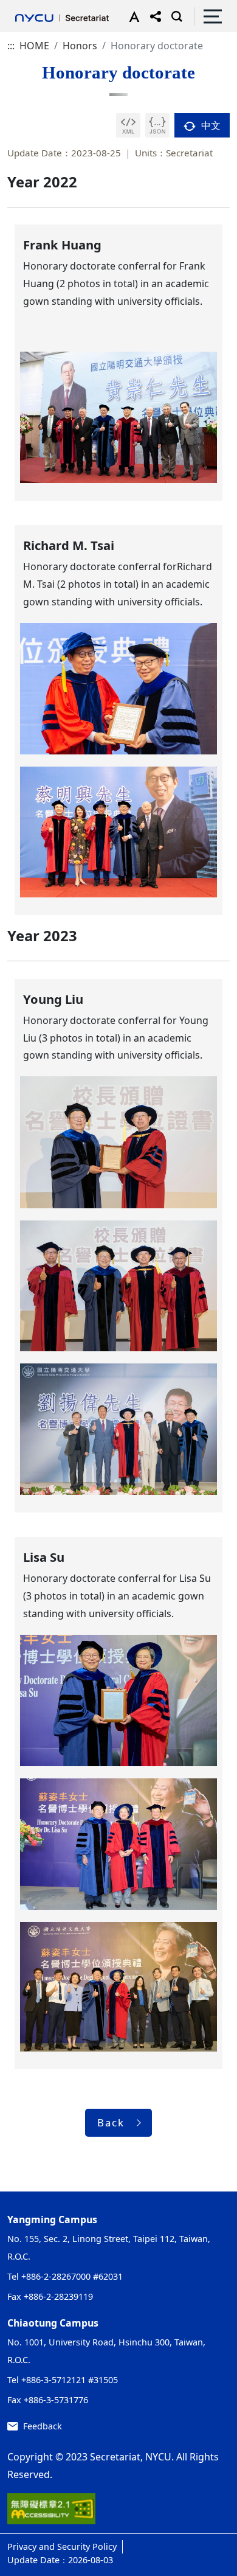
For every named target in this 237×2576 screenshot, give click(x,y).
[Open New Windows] (128, 125)
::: (11, 46)
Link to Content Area (47, 7)
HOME (34, 46)
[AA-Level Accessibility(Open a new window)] (51, 2513)
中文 (210, 125)
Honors (80, 46)
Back (111, 2122)
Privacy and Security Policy (62, 2546)
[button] (132, 16)
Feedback (43, 2426)
